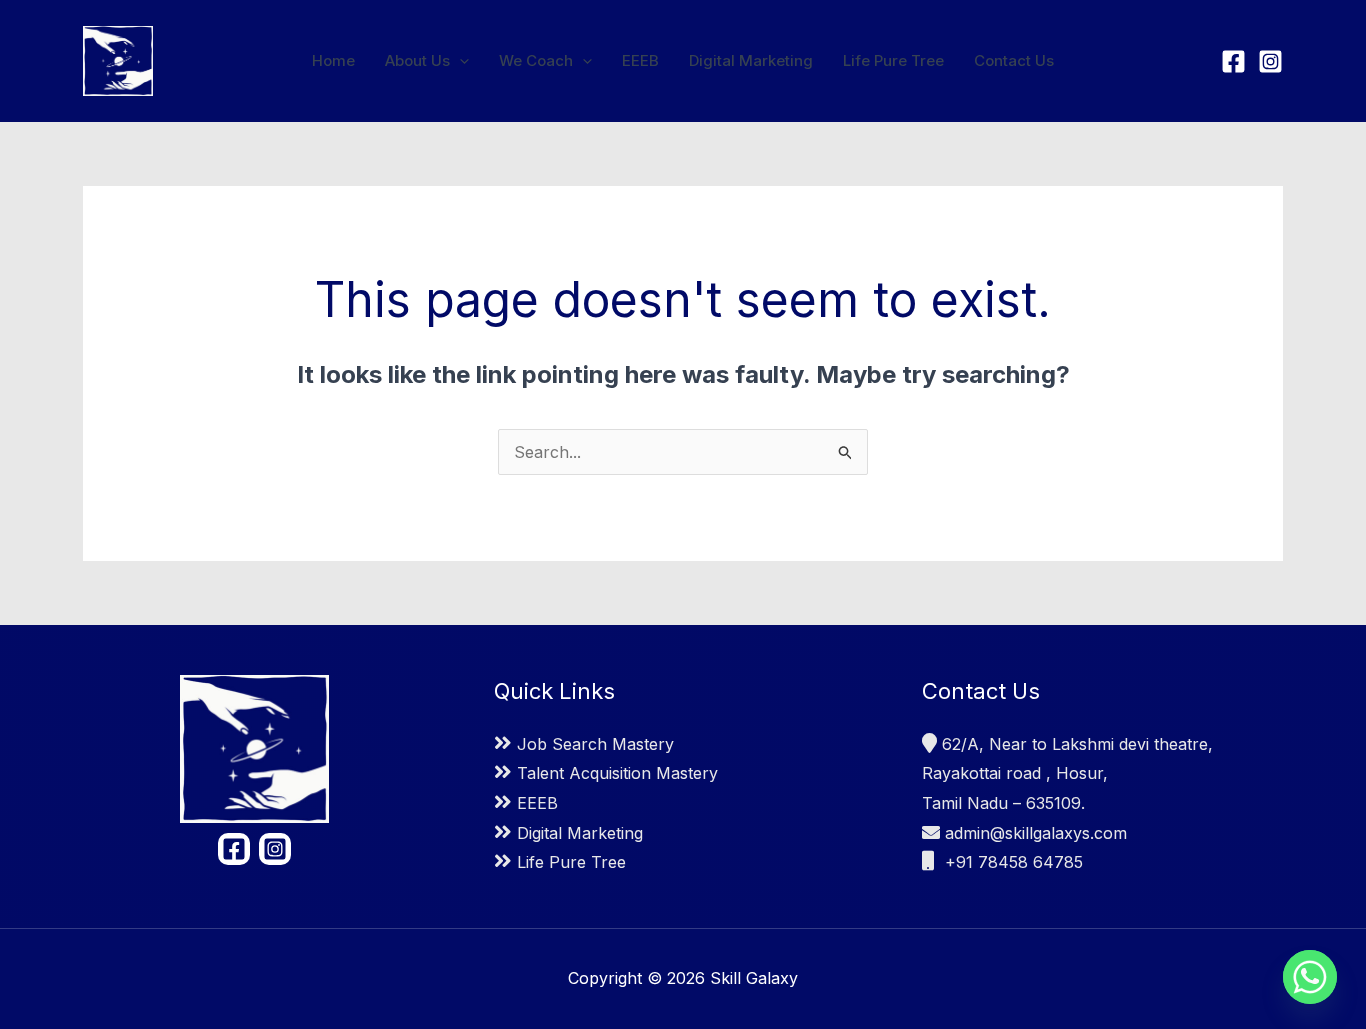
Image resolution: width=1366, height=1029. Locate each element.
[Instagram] (1270, 61)
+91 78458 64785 (1011, 862)
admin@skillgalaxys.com (1036, 833)
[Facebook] (1233, 61)
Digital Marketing (751, 60)
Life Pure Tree (893, 60)
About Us (417, 60)
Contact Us (1014, 60)
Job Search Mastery (595, 744)
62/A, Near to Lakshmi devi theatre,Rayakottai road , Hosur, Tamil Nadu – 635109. (1067, 773)
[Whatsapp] (1310, 977)
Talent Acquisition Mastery (617, 773)
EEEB (640, 60)
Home (333, 60)
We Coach (536, 60)
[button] (459, 61)
